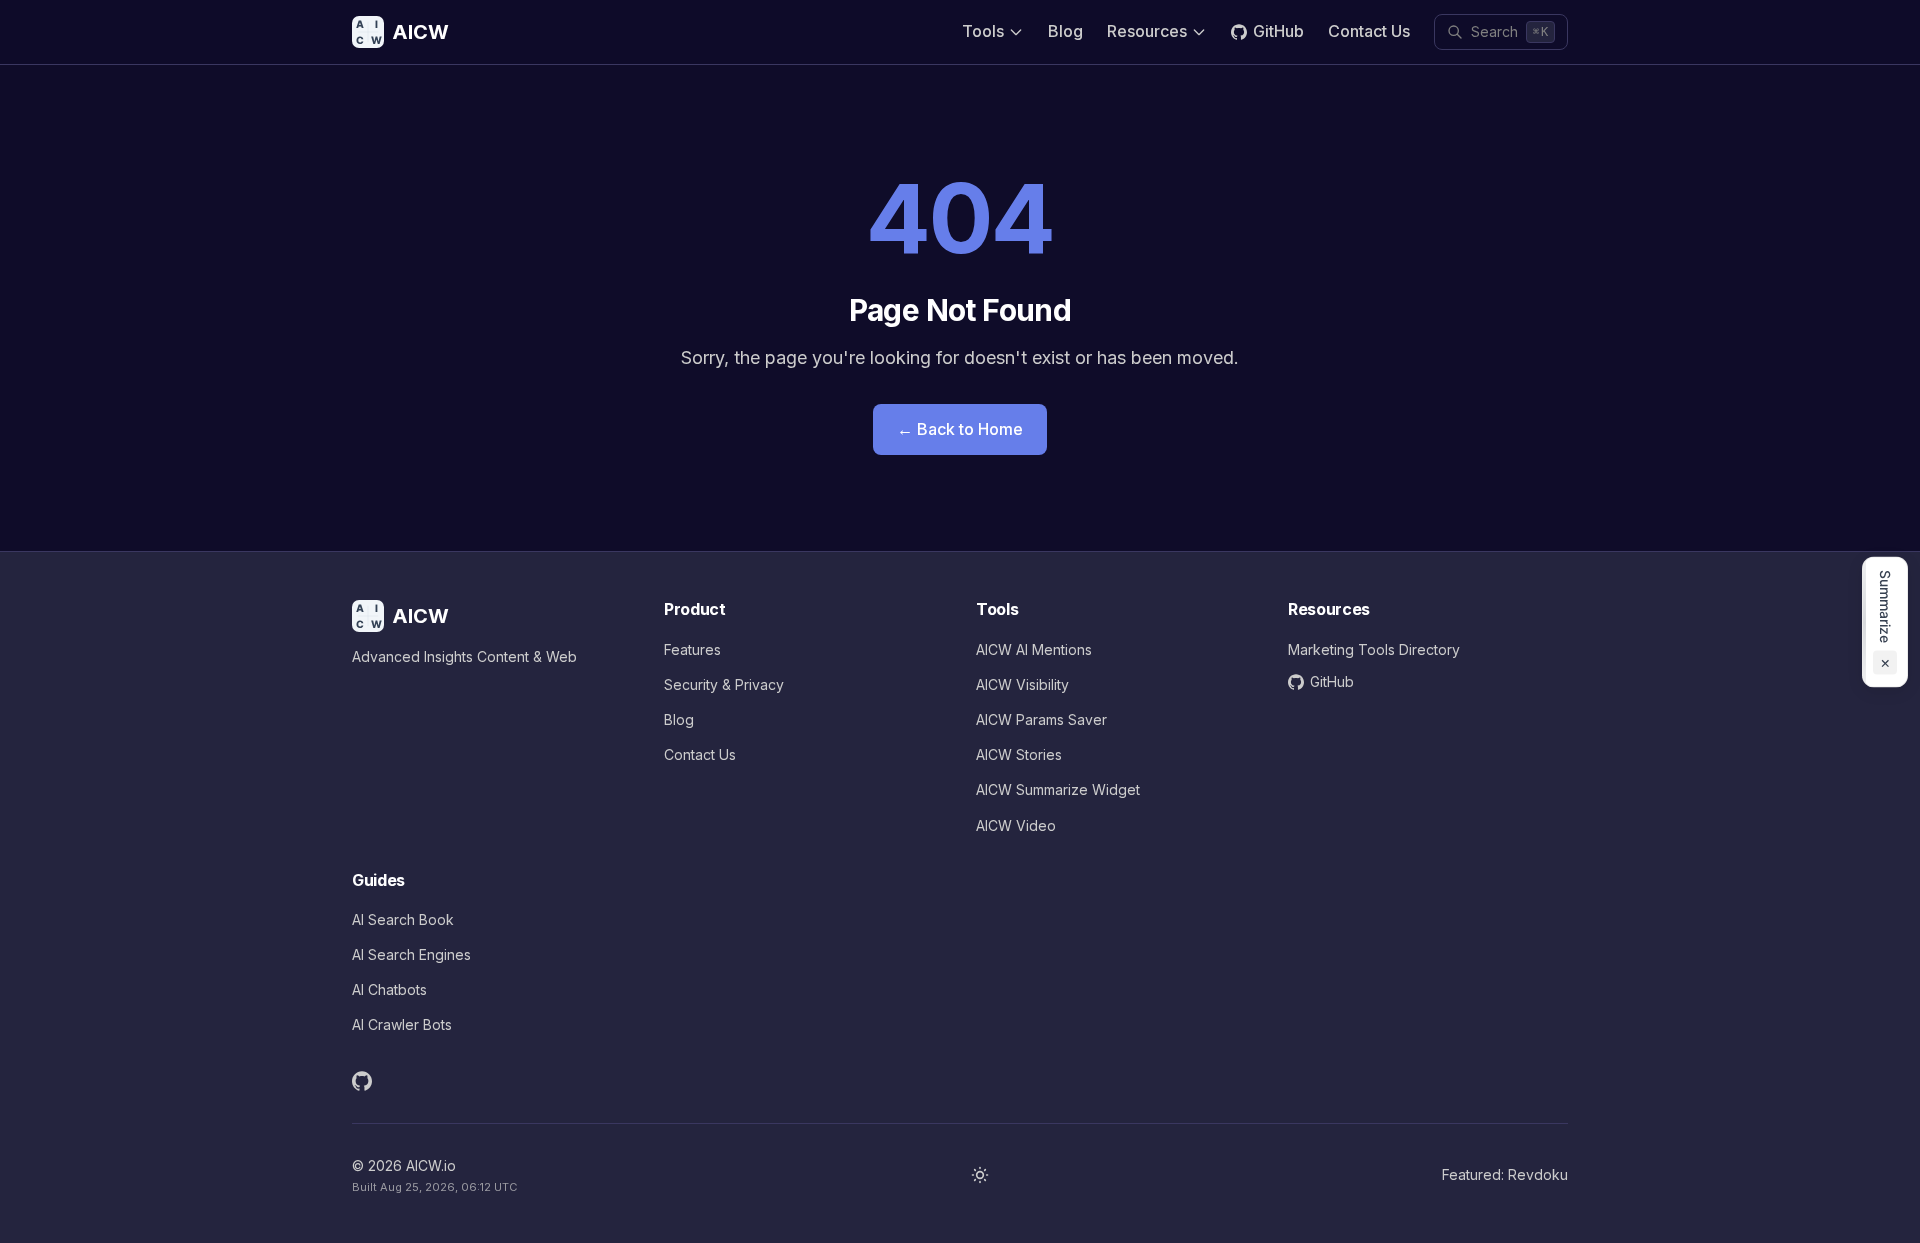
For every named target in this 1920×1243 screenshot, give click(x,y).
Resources (1147, 31)
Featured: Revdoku (1505, 1174)
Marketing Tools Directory (1374, 649)
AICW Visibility (1022, 684)
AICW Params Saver (1041, 719)
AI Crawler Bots (402, 1024)
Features (692, 649)
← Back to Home (960, 429)
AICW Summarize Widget (1058, 789)
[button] (1885, 621)
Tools (983, 31)
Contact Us (1369, 31)
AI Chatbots (389, 989)
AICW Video (1016, 825)
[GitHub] (362, 1081)
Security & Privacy (724, 684)
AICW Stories (1019, 754)
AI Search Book (403, 919)
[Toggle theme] (980, 1175)
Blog (1065, 31)
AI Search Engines (411, 954)
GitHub (1278, 31)
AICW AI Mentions (1034, 649)
